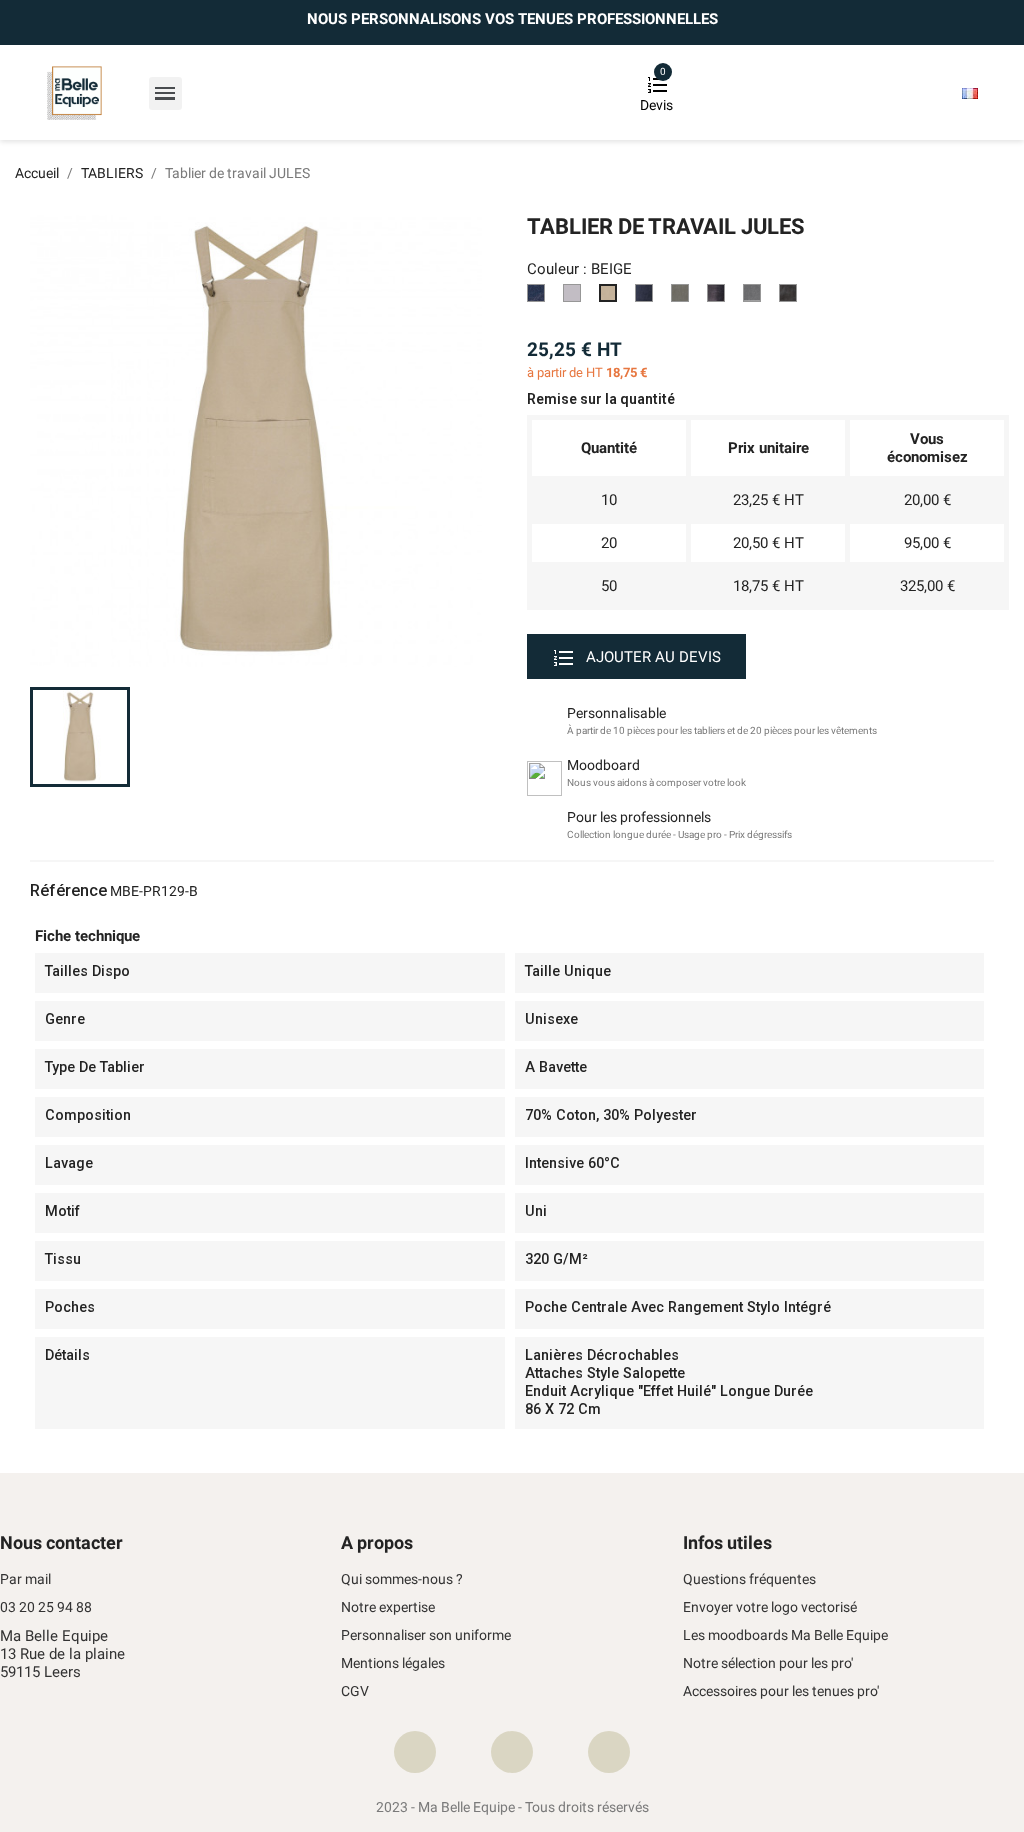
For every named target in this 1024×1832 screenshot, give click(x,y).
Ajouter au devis (651, 657)
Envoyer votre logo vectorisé (770, 1607)
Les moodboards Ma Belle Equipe (785, 1635)
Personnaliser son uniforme (426, 1635)
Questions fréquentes (749, 1579)
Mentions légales (393, 1663)
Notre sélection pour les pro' (768, 1663)
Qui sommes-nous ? (402, 1579)
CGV (355, 1691)
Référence (68, 891)
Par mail (25, 1579)
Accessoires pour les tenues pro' (781, 1691)
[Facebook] (415, 1752)
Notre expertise (388, 1607)
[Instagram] (512, 1752)
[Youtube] (609, 1752)
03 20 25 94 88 (46, 1607)
